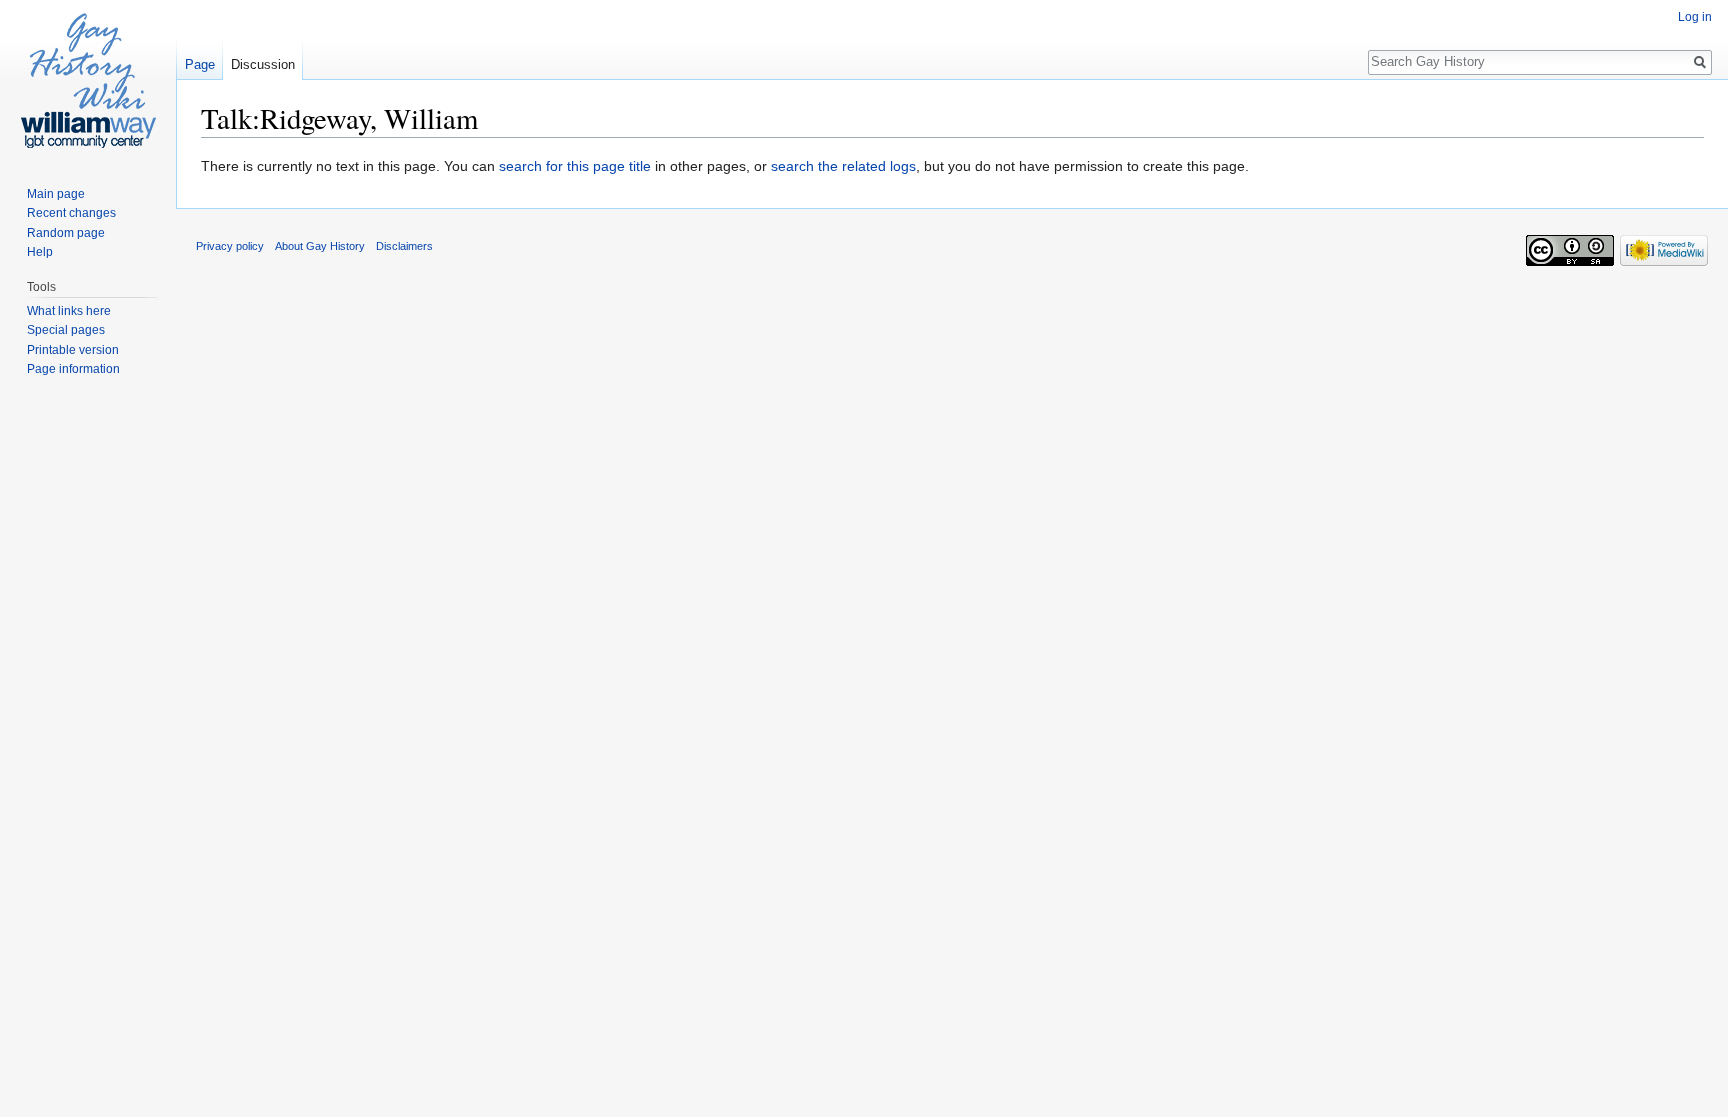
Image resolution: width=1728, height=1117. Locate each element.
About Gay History (320, 246)
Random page (66, 233)
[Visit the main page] (88, 80)
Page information (73, 369)
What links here (69, 311)
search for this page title (575, 166)
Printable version (73, 350)
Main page (56, 194)
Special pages (66, 330)
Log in (1695, 17)
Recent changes (71, 213)
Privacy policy (230, 246)
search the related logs (843, 166)
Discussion (263, 64)
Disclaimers (404, 246)
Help (40, 252)
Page (200, 64)
